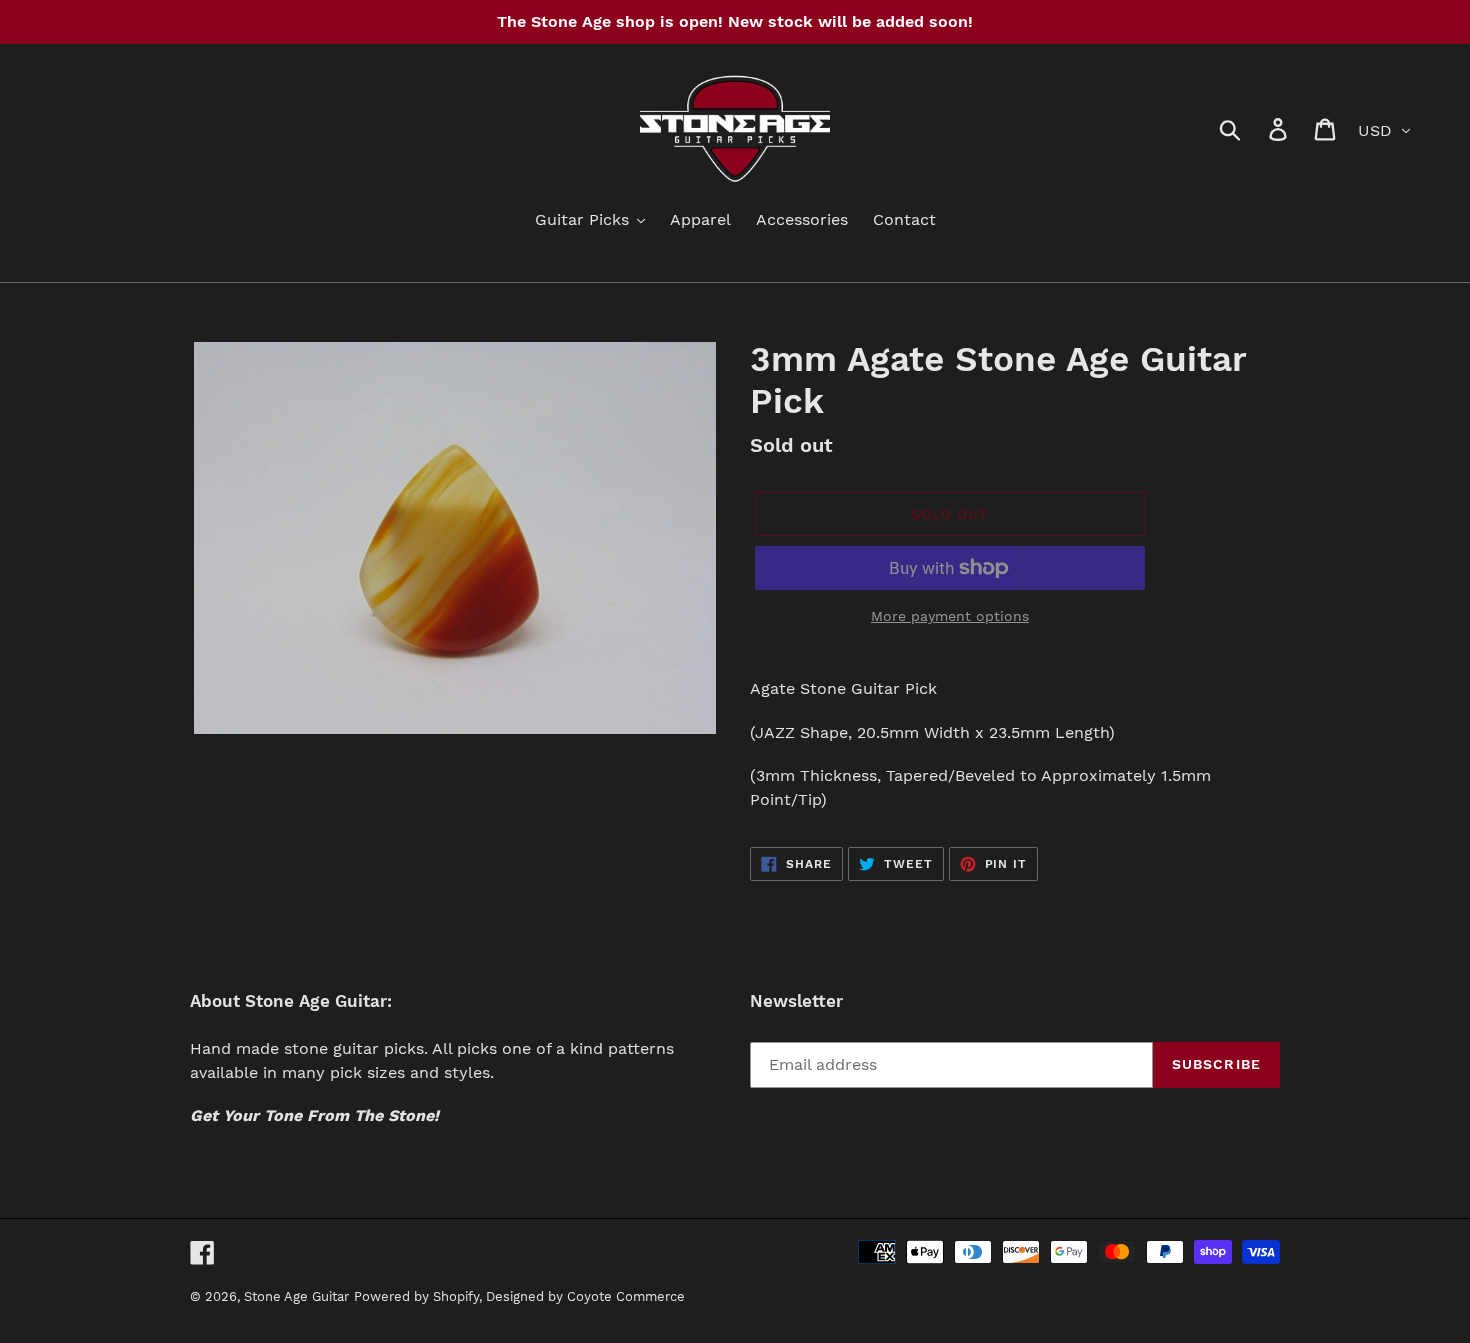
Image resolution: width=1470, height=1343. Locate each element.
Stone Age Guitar (296, 1296)
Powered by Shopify (416, 1296)
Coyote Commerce (626, 1296)
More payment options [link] (950, 616)
